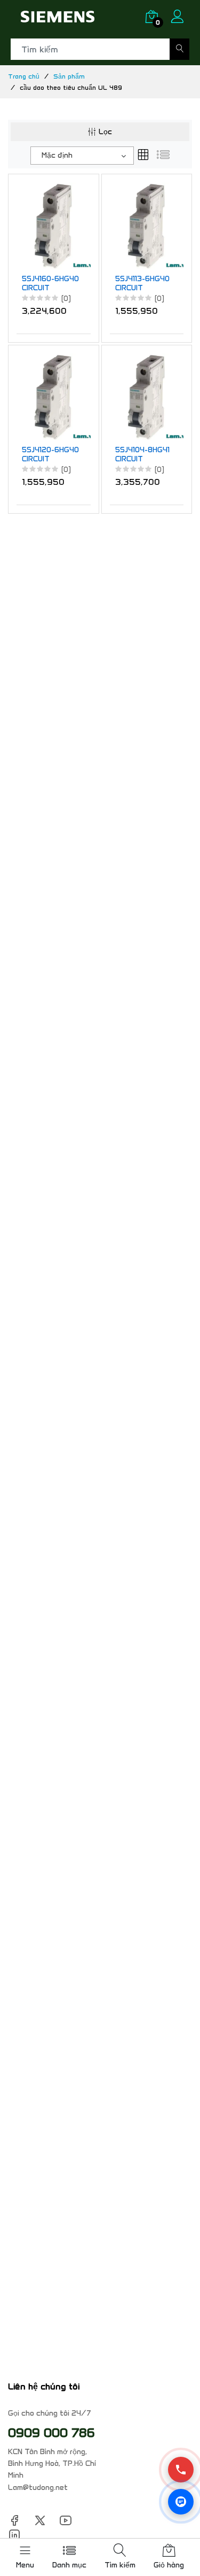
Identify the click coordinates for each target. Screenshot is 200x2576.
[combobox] (82, 156)
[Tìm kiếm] (179, 49)
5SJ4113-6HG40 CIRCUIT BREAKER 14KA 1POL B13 (142, 284)
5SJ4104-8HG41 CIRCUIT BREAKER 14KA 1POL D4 (142, 455)
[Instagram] (14, 2534)
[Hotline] (181, 2470)
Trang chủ (24, 76)
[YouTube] (66, 2520)
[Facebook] (14, 2520)
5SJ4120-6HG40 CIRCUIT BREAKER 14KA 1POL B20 (50, 455)
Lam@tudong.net (38, 2488)
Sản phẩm (69, 76)
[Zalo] (181, 2502)
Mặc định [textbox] (57, 155)
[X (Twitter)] (40, 2520)
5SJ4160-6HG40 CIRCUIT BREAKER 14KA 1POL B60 (50, 284)
